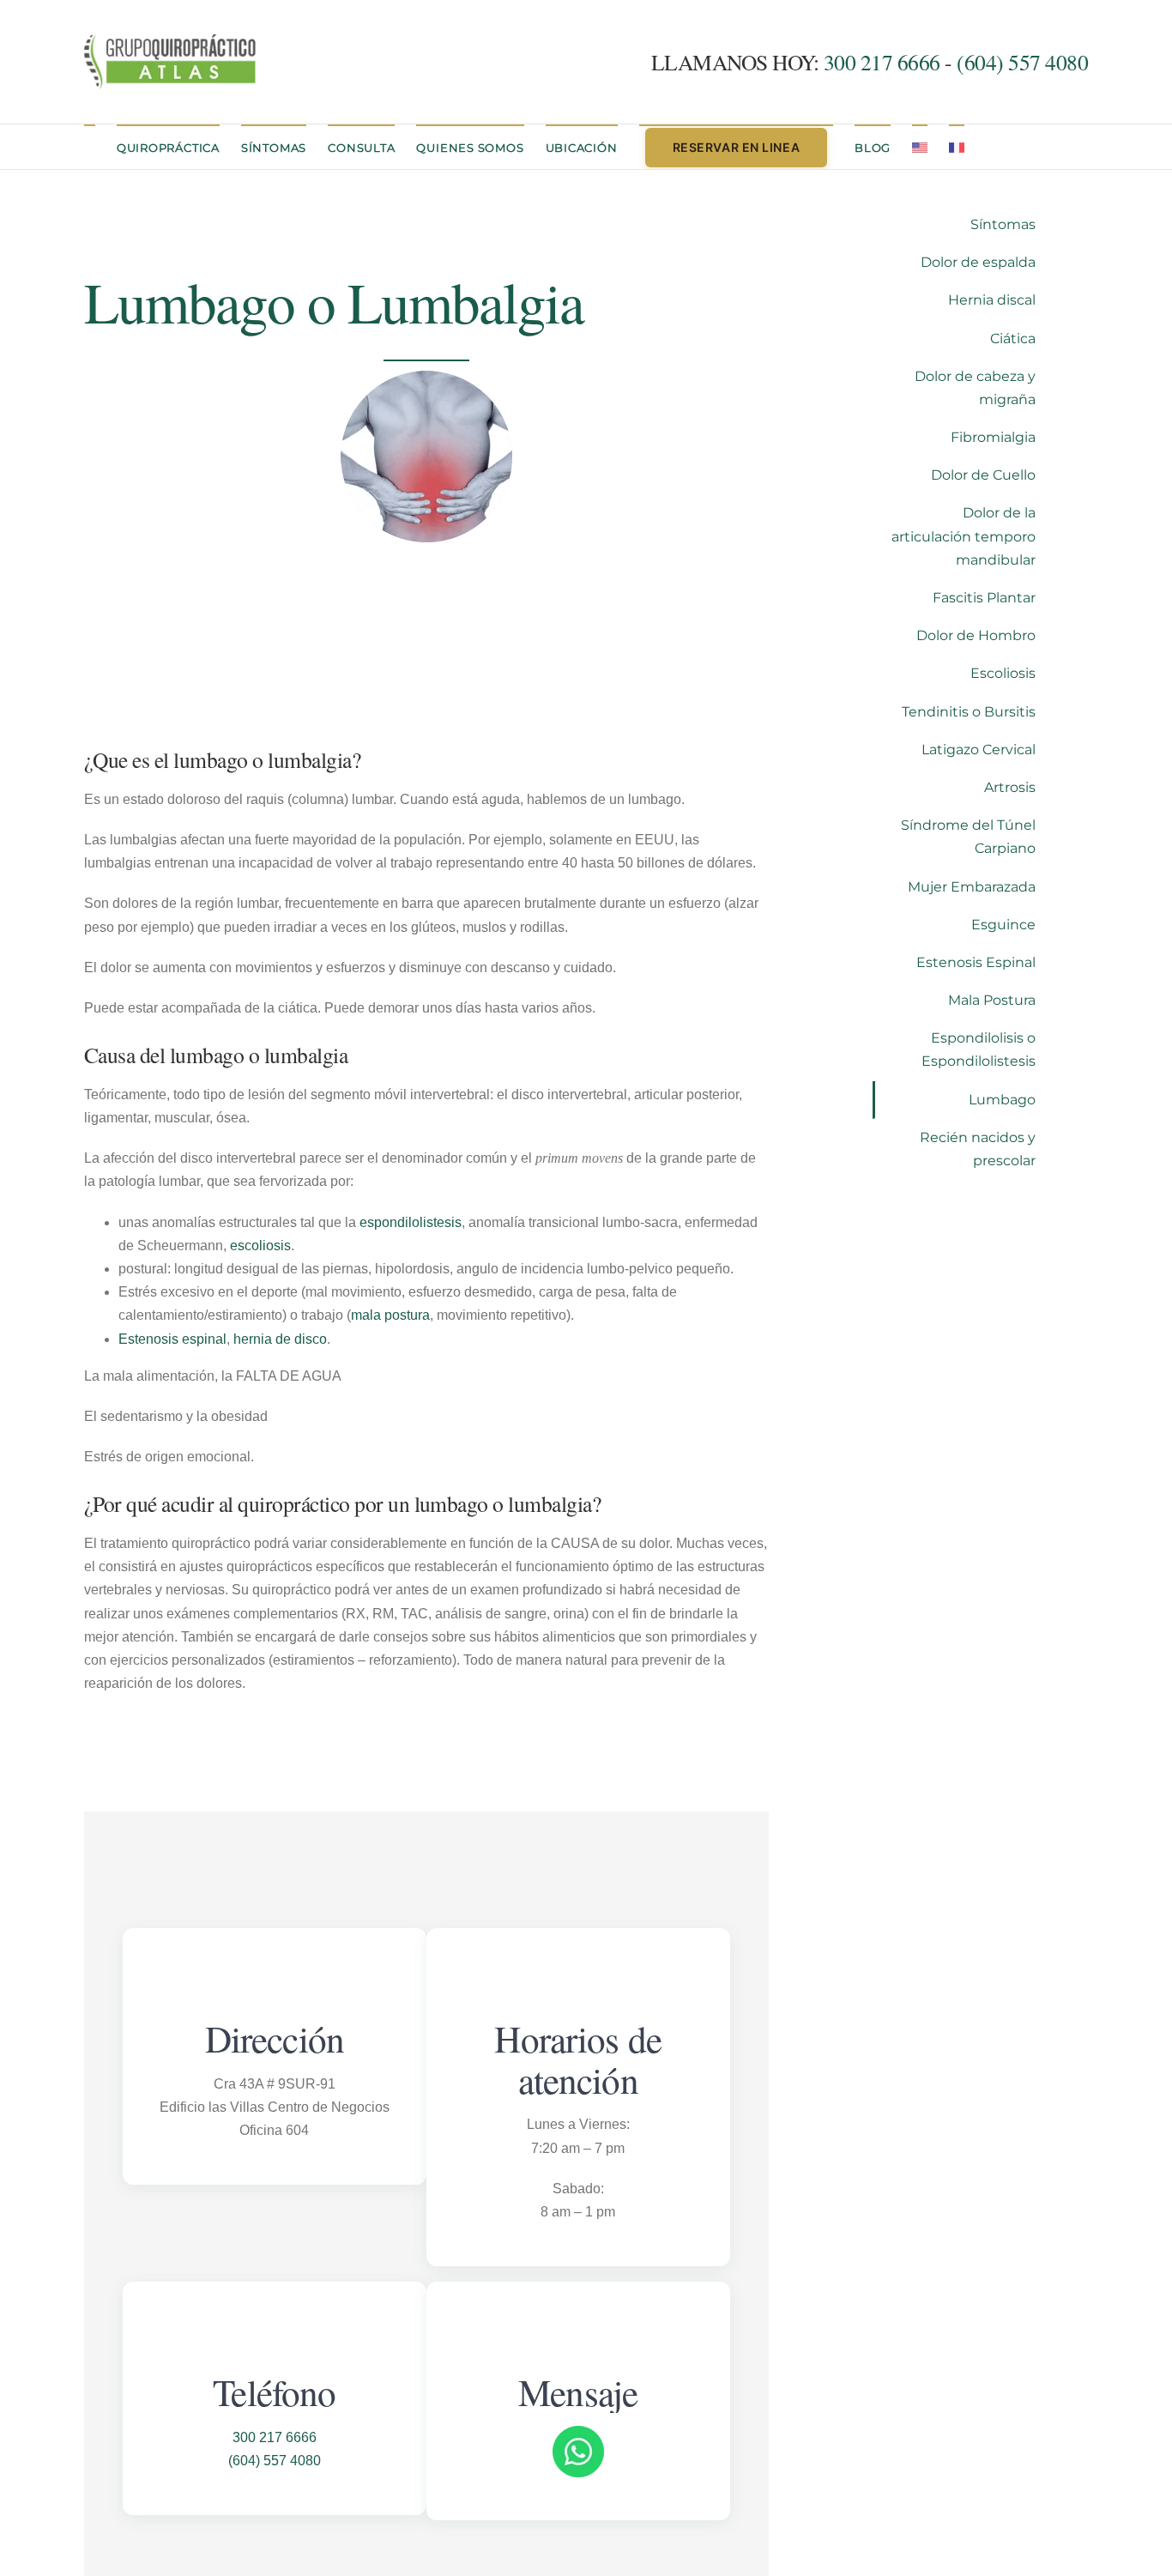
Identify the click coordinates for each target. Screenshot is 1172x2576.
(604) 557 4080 (1022, 62)
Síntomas (1003, 224)
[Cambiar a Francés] (957, 147)
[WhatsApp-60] (578, 2432)
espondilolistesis (411, 1222)
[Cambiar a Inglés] (920, 147)
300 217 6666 (884, 62)
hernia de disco (280, 1339)
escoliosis (260, 1246)
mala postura (390, 1315)
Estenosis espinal (172, 1339)
